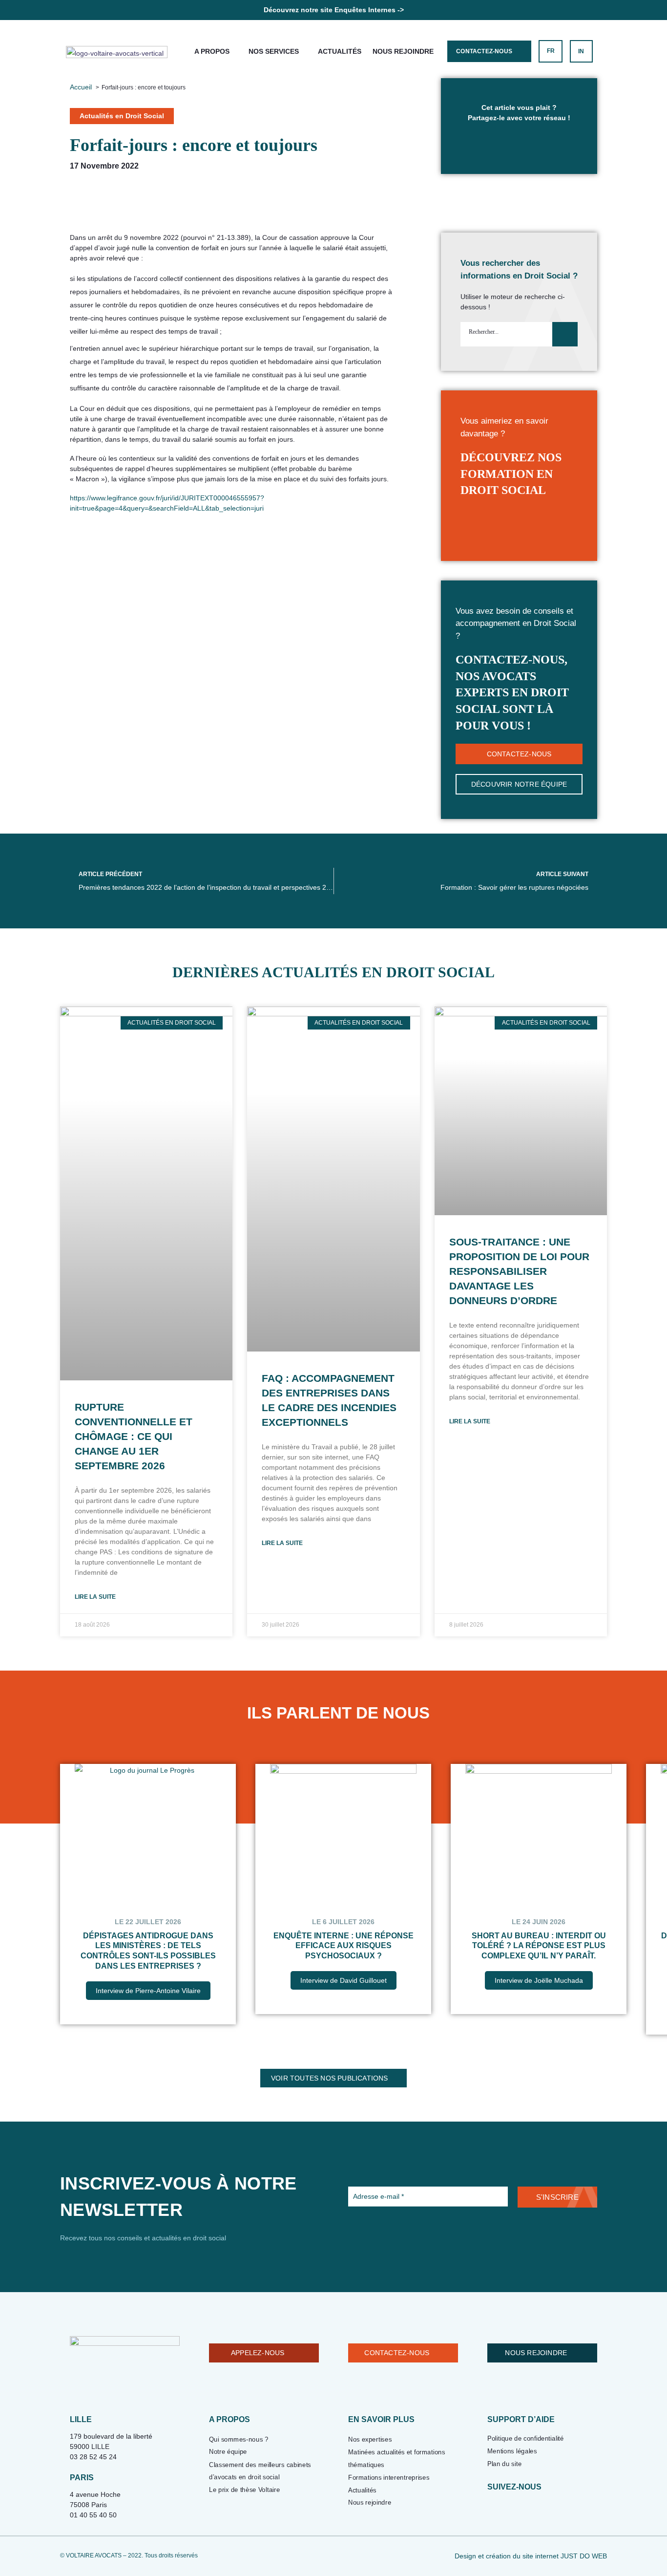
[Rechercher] (565, 334)
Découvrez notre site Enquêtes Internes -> (334, 10)
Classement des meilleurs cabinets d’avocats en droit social (260, 2471)
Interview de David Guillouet (344, 1980)
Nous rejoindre (403, 51)
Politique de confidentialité (526, 2438)
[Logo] (117, 52)
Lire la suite (95, 1597)
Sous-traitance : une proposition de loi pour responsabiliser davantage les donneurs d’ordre (519, 1271)
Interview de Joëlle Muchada (539, 1980)
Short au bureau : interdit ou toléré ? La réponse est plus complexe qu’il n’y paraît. (539, 1946)
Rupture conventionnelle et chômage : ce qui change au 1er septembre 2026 (134, 1436)
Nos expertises (370, 2439)
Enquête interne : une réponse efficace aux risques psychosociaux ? (344, 1946)
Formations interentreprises (389, 2478)
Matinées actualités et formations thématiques (397, 2458)
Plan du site (504, 2464)
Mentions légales (512, 2451)
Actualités (340, 51)
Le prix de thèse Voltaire (244, 2490)
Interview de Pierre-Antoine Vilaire (148, 1991)
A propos (212, 51)
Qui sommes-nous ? (239, 2439)
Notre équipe (228, 2452)
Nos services (274, 51)
